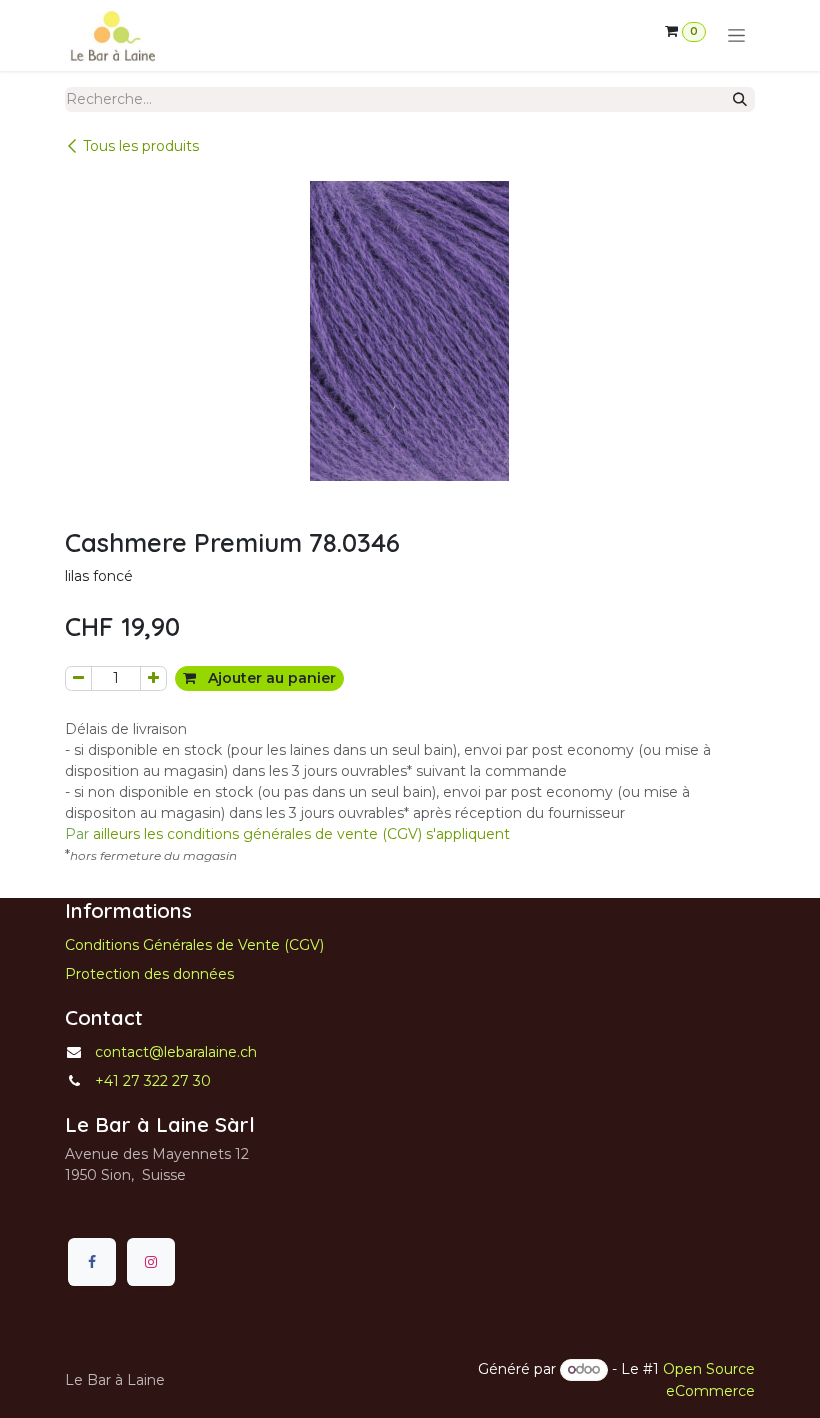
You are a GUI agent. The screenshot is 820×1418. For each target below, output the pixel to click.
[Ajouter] (153, 678)
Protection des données (149, 974)
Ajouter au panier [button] (270, 678)
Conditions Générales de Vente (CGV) (194, 945)
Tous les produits (141, 146)
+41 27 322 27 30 (153, 1081)
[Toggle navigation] (736, 36)
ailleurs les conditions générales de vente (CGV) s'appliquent (287, 834)
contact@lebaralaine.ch (176, 1052)
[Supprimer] (78, 678)
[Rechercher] (740, 99)
